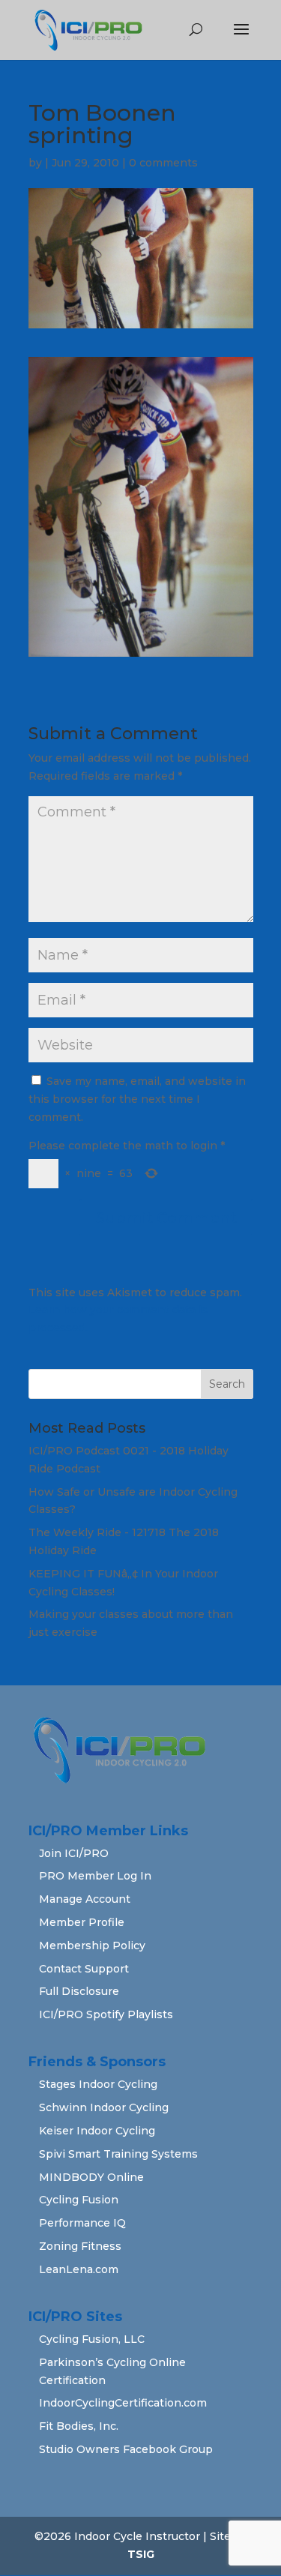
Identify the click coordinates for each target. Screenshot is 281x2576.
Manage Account (85, 1899)
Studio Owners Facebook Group (126, 2449)
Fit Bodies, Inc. (79, 2426)
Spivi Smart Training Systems (118, 2154)
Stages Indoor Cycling (98, 2084)
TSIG (141, 2554)
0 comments (163, 163)
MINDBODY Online (91, 2177)
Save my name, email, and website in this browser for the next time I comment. (137, 1099)
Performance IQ (82, 2223)
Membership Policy (92, 1945)
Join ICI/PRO (74, 1853)
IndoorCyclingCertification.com (123, 2403)
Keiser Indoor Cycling (97, 2131)
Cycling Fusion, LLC (92, 2339)
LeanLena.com (79, 2269)
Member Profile (82, 1922)
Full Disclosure (79, 1991)
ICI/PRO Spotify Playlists (106, 2014)
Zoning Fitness (80, 2246)
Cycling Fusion (79, 2200)
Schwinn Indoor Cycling (104, 2107)
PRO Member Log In (95, 1876)
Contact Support (84, 1969)
